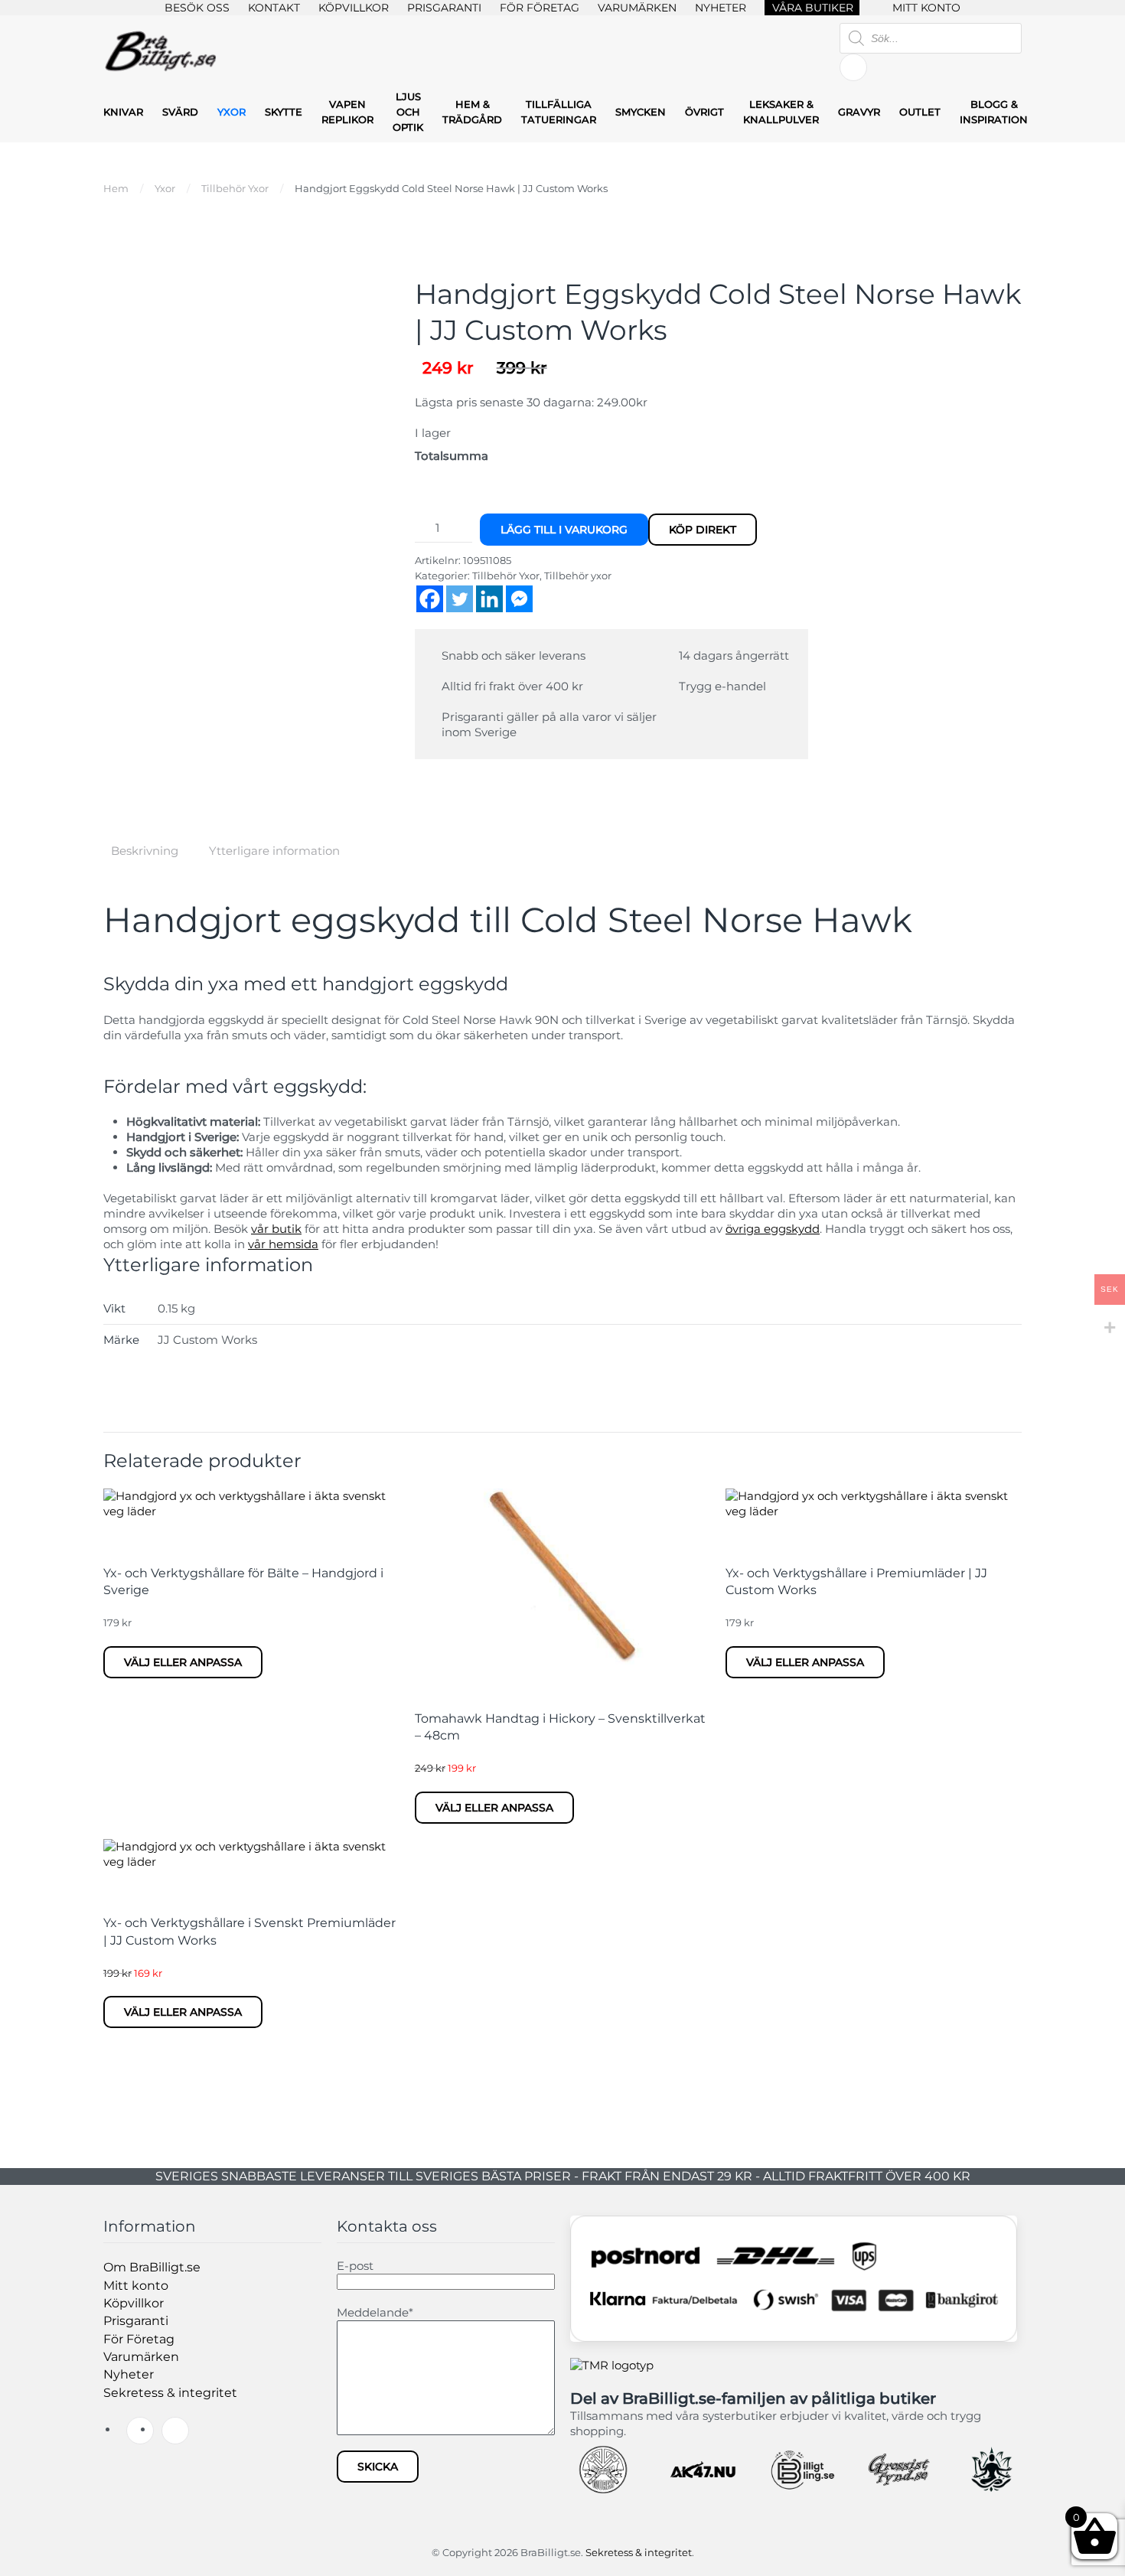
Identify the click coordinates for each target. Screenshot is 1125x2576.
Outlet (920, 112)
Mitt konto (136, 2286)
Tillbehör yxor (578, 576)
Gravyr (859, 112)
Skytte (284, 112)
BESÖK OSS (197, 8)
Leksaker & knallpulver (781, 112)
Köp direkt (703, 530)
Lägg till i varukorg (564, 530)
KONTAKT (274, 8)
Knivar (123, 112)
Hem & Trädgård (472, 112)
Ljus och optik (408, 112)
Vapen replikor (347, 112)
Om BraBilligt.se (152, 2267)
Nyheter (129, 2374)
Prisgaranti (136, 2321)
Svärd (180, 112)
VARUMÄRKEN (637, 8)
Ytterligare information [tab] (274, 851)
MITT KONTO (926, 8)
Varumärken (141, 2357)
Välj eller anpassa (183, 1662)
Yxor (232, 112)
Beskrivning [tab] (145, 851)
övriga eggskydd (773, 1229)
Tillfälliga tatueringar (559, 112)
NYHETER (721, 8)
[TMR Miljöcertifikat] (612, 2364)
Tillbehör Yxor (506, 576)
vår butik (276, 1229)
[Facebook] (430, 599)
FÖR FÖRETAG (540, 8)
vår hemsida (283, 1244)
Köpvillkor (134, 2303)
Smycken (641, 112)
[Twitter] (460, 599)
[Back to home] (161, 52)
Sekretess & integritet (170, 2393)
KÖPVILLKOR (354, 8)
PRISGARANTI (444, 8)
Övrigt (704, 112)
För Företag (139, 2339)
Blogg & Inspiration (994, 112)
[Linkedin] (489, 599)
